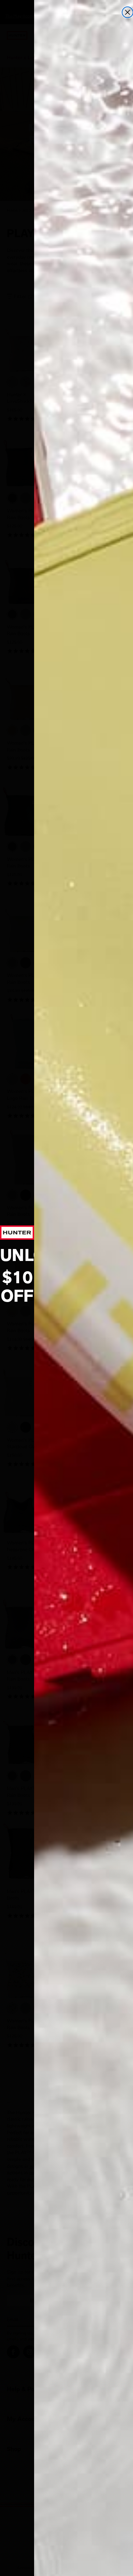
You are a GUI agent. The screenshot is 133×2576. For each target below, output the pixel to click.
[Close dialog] (128, 12)
